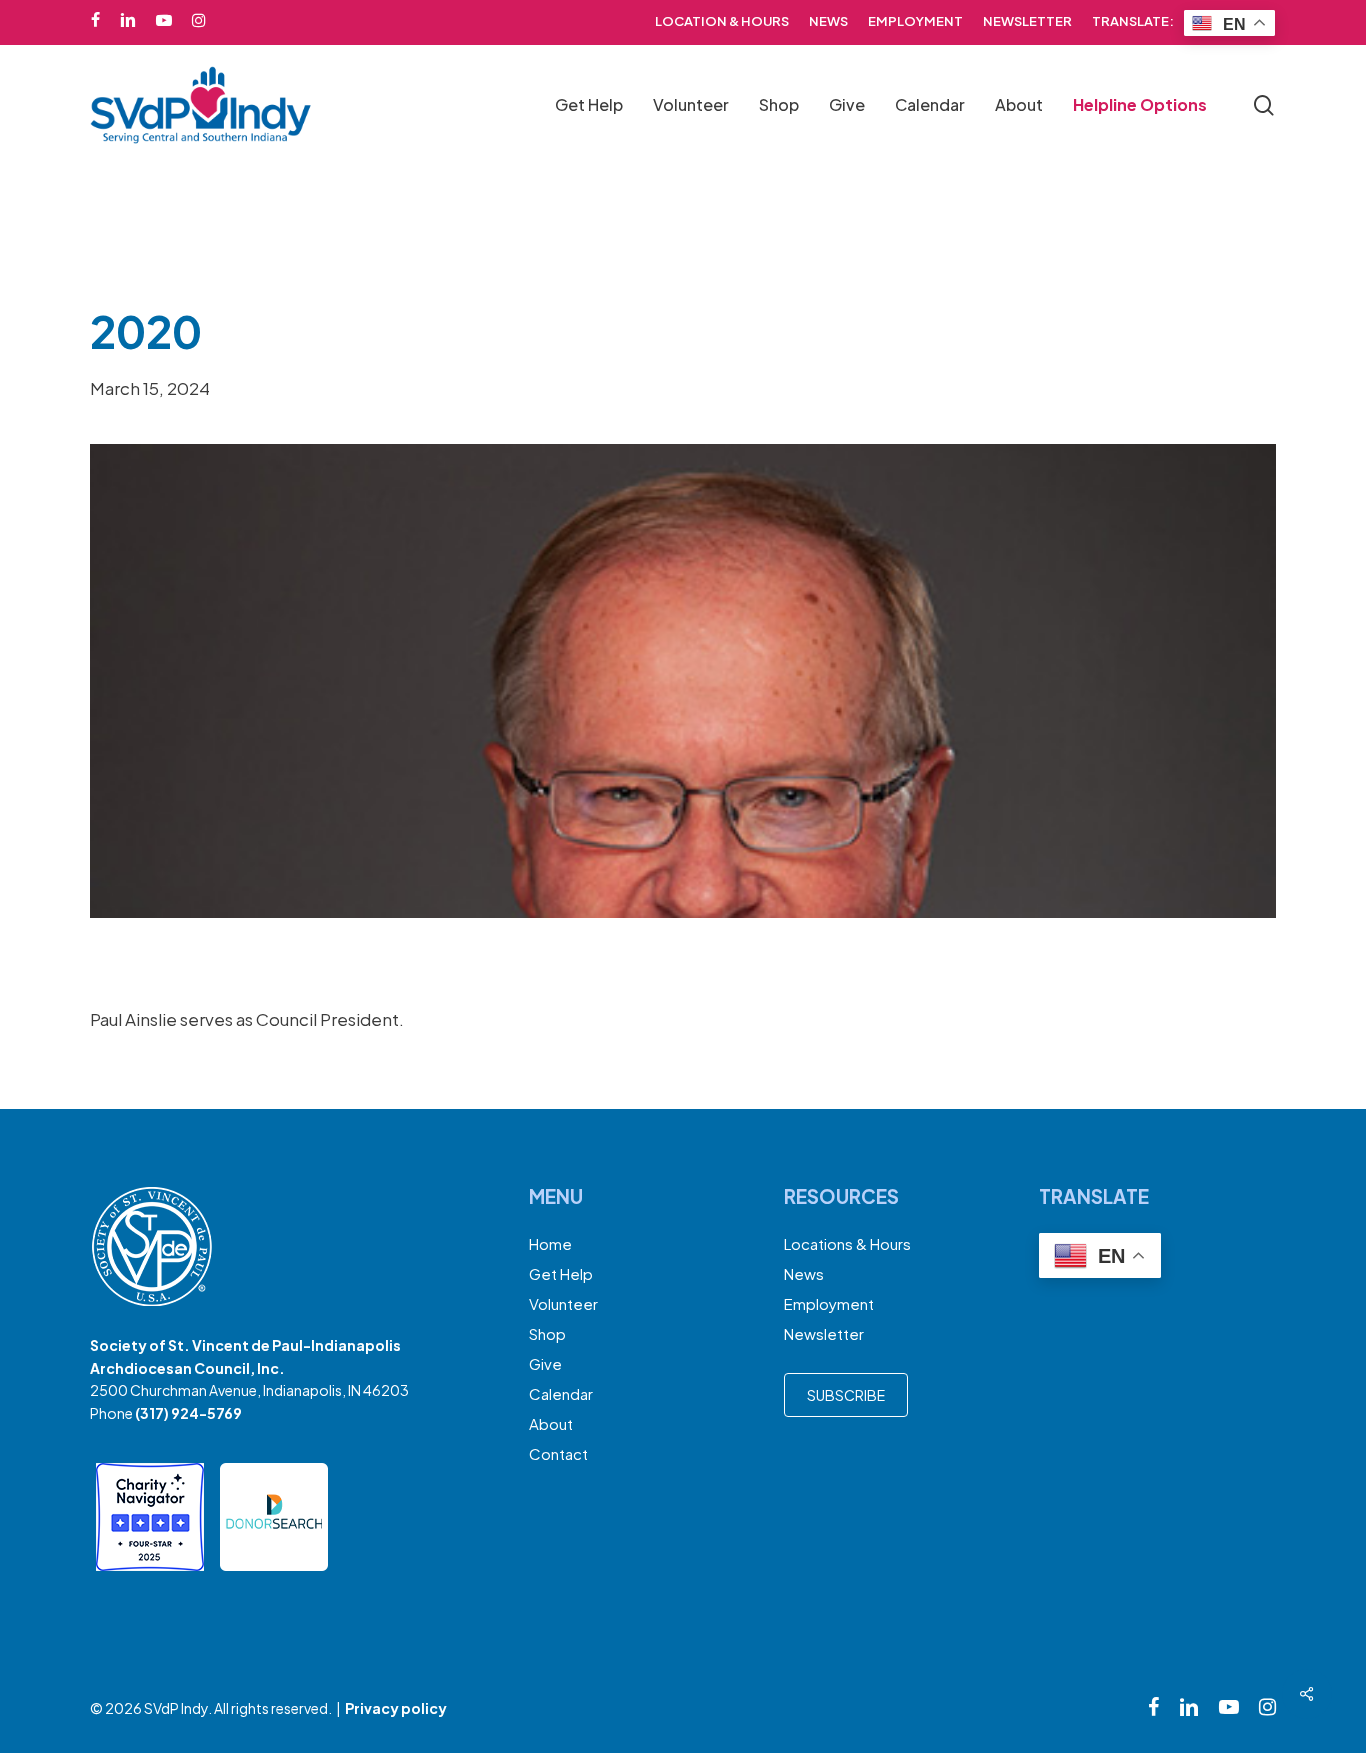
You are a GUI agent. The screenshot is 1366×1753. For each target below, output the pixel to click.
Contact (558, 1453)
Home (550, 1243)
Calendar (561, 1393)
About (551, 1423)
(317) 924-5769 (188, 1413)
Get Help (561, 1273)
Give (545, 1363)
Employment (829, 1303)
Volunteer (563, 1303)
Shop (547, 1333)
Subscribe (846, 1395)
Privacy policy (396, 1708)
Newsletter (824, 1333)
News (804, 1273)
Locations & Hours (847, 1243)
